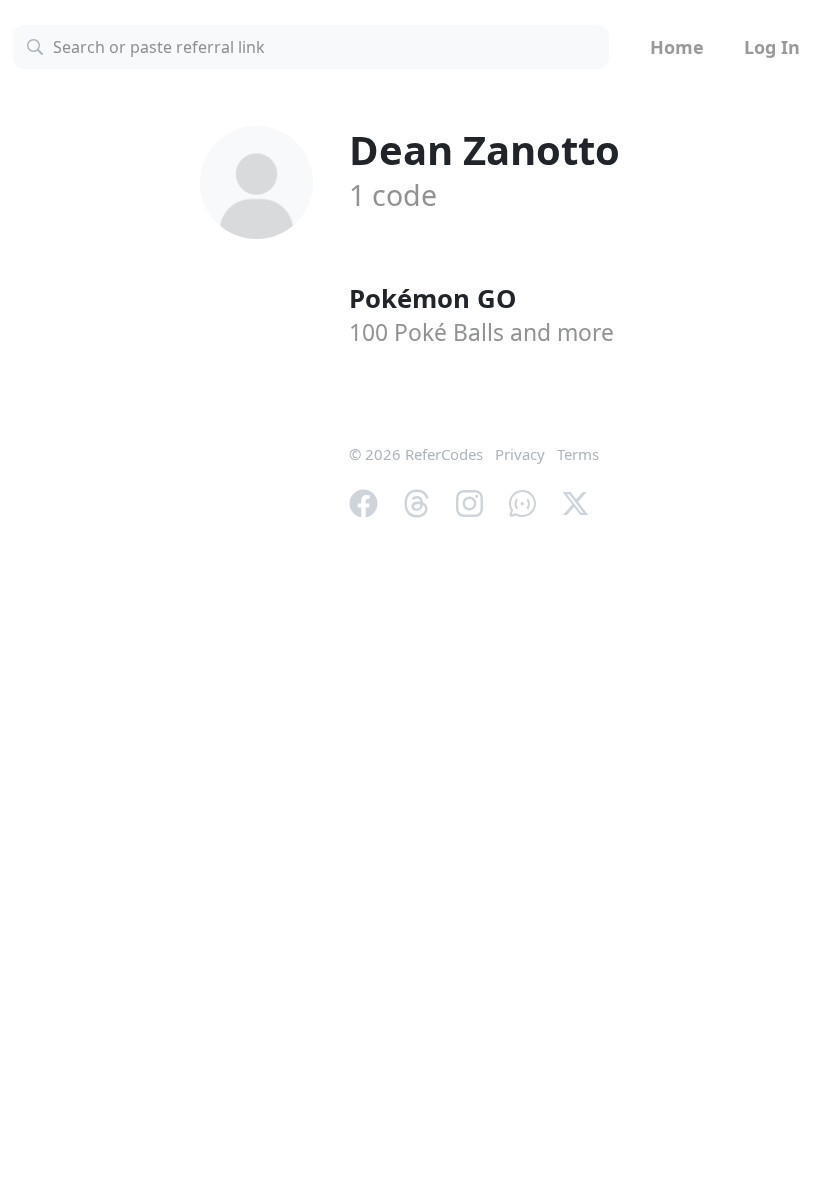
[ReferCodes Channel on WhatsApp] (522, 502)
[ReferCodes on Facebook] (363, 502)
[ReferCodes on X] (575, 502)
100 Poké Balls (481, 332)
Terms (578, 454)
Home (677, 47)
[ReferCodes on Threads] (416, 502)
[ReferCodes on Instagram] (469, 502)
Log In (772, 47)
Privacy (520, 454)
